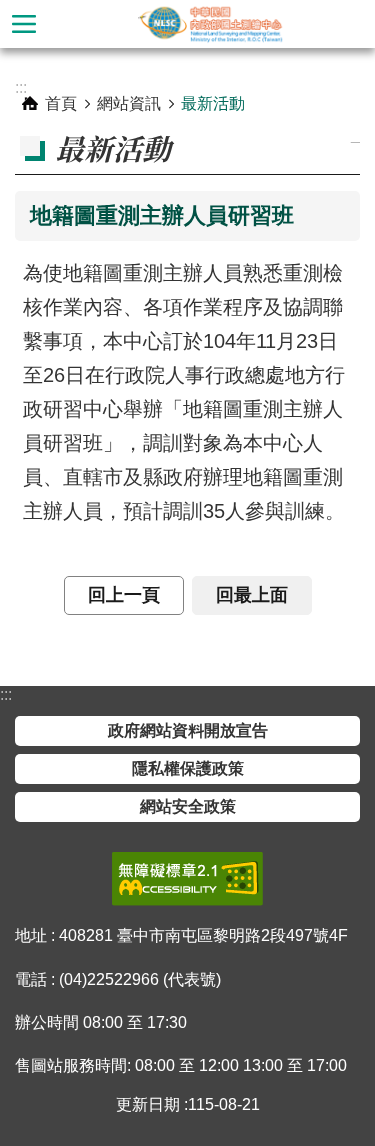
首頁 (61, 103)
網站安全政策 (188, 806)
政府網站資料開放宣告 (188, 730)
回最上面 (252, 595)
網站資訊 (129, 103)
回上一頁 (124, 595)
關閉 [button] (24, 24)
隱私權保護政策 (188, 768)
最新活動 (213, 103)
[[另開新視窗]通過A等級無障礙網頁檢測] (187, 879)
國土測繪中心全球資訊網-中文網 (211, 24)
